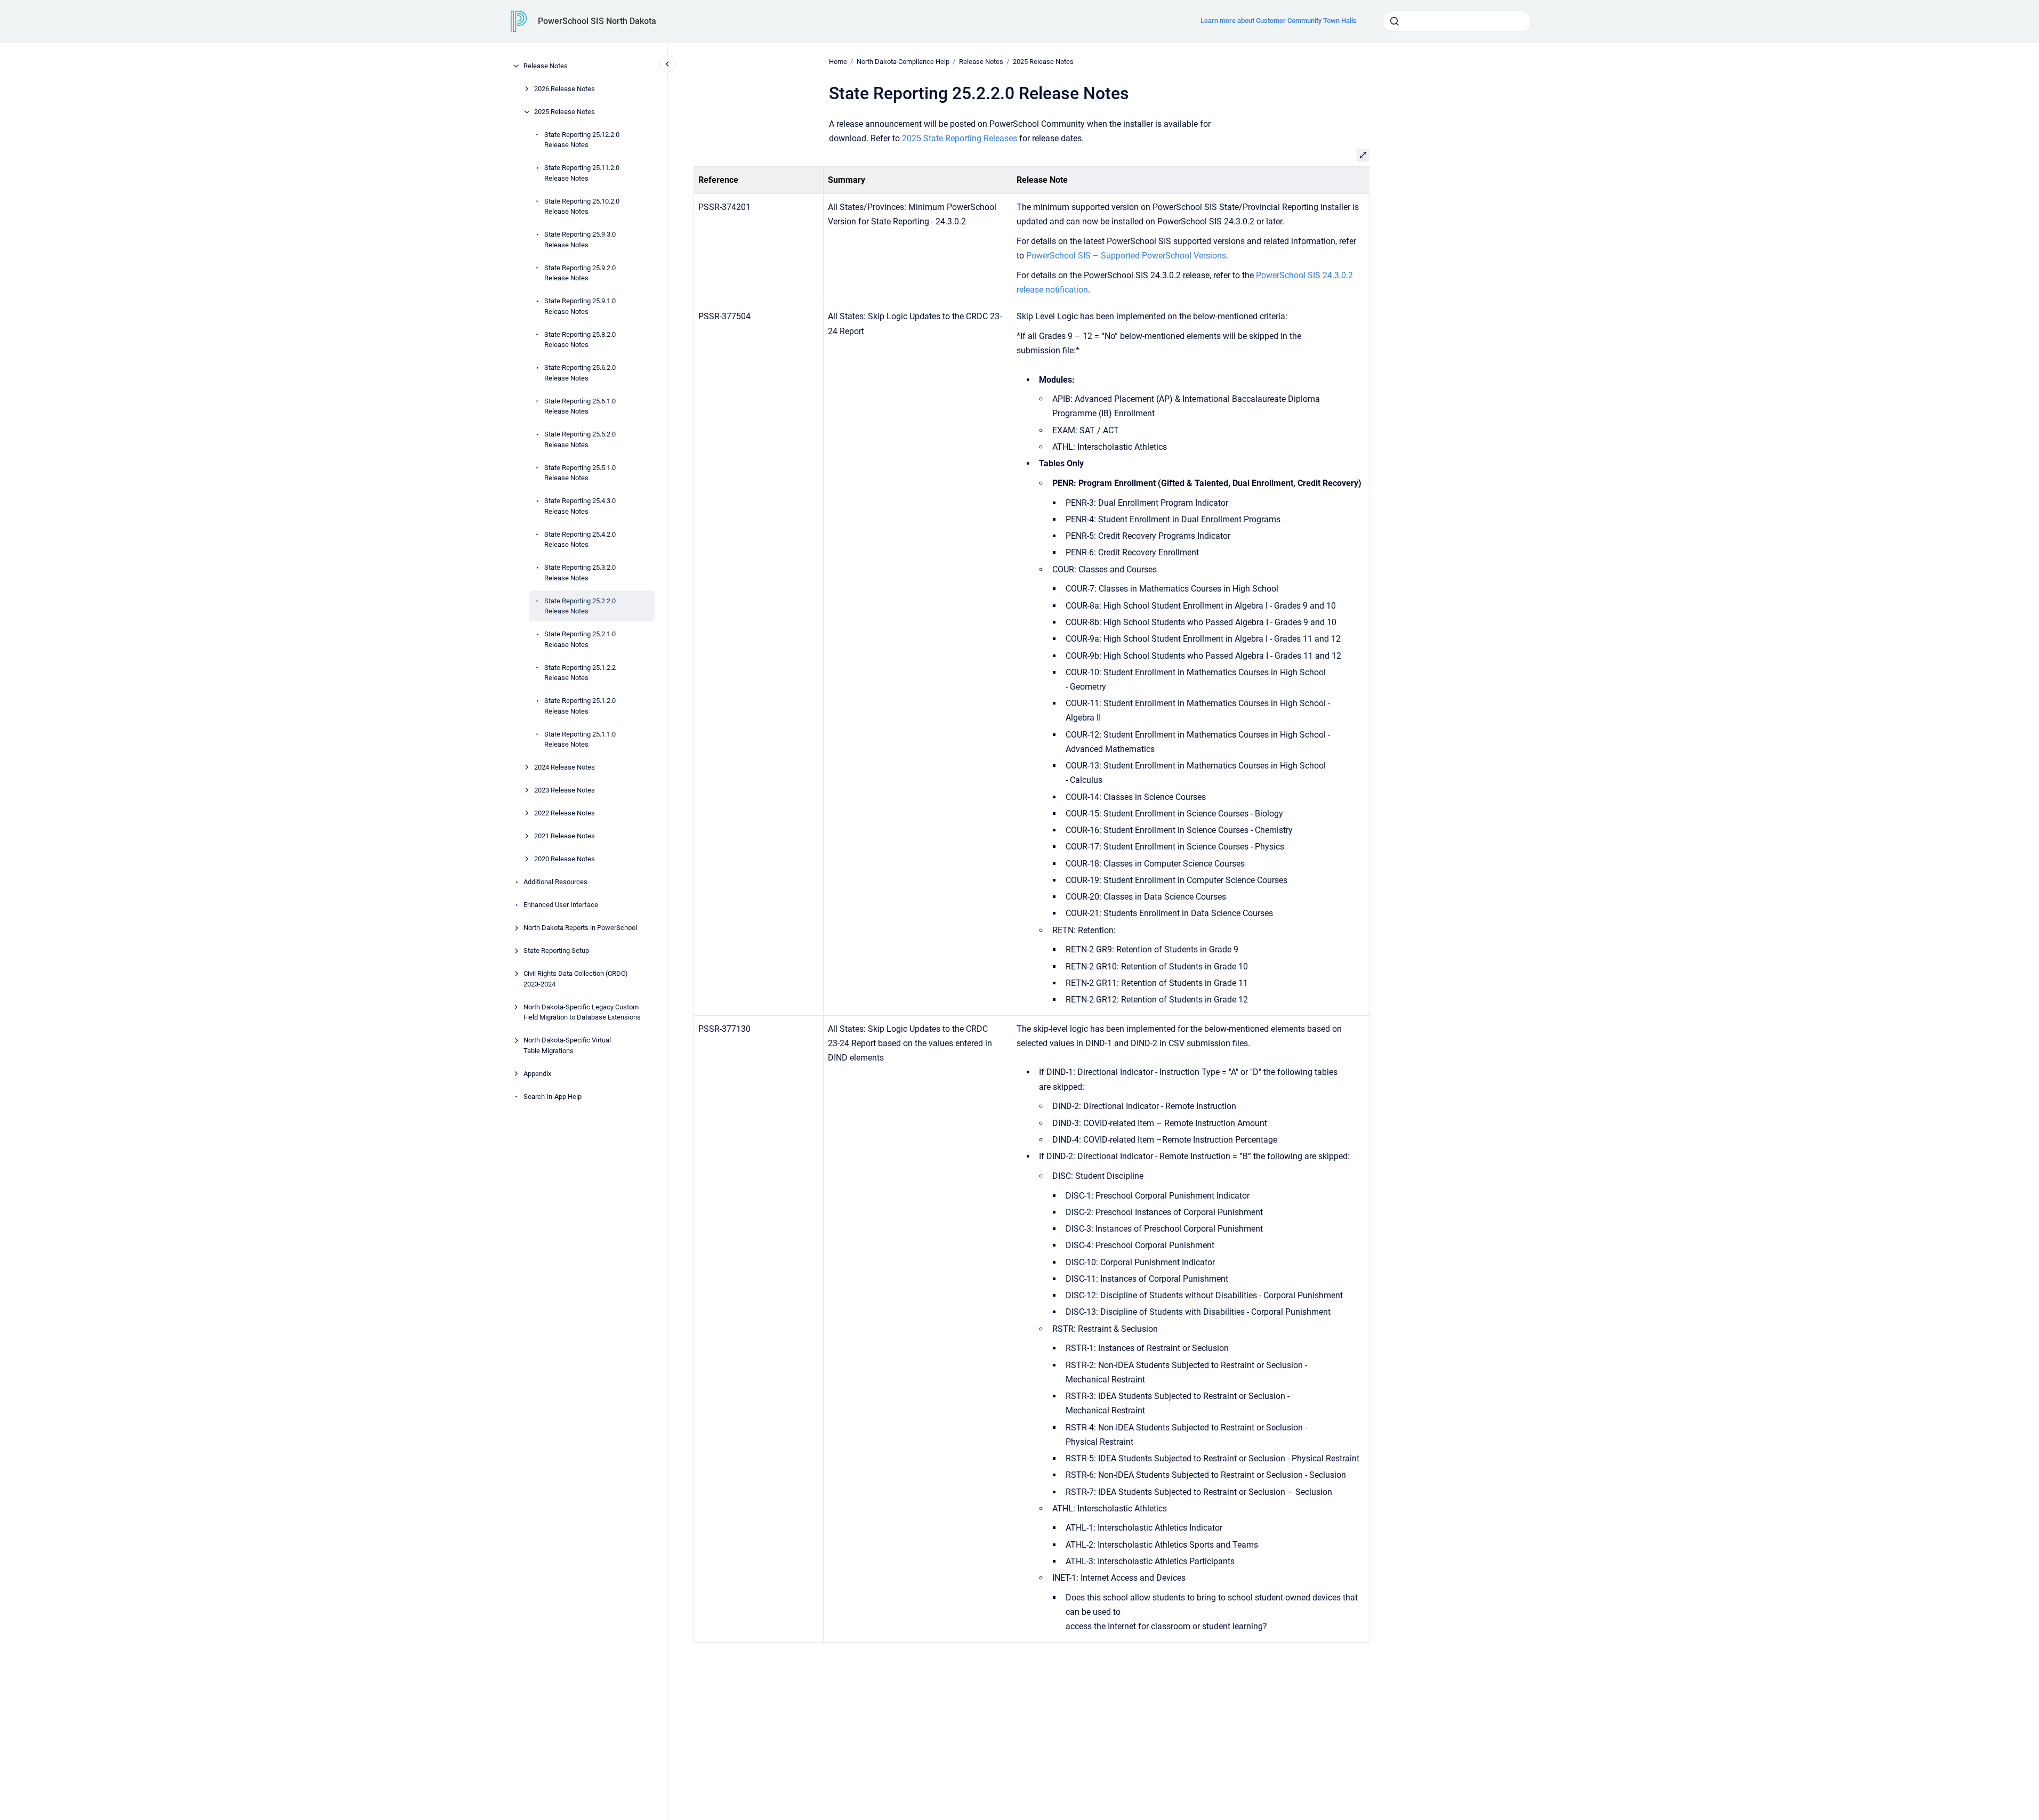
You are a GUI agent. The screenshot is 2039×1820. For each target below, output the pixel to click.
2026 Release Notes (565, 89)
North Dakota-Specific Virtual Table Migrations (567, 1045)
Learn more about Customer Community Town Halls (1279, 21)
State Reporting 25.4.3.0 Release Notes (580, 506)
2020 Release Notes (565, 859)
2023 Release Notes (565, 790)
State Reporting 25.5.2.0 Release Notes (580, 439)
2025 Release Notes (565, 112)
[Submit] (1395, 21)
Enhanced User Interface (561, 905)
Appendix (537, 1074)
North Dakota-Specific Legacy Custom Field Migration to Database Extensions (582, 1012)
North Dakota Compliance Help (903, 62)
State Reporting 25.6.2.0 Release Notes (580, 373)
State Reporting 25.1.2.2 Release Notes (580, 673)
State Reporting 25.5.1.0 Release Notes (580, 473)
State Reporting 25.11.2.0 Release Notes (582, 173)
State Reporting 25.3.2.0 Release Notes (580, 573)
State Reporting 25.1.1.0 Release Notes (580, 739)
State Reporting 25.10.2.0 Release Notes (582, 207)
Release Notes (546, 66)
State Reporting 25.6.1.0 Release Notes (580, 406)
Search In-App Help (553, 1097)
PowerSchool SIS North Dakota (597, 21)
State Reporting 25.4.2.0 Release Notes (580, 540)
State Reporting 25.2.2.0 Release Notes (580, 606)
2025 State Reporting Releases (960, 138)
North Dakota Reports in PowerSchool (580, 928)
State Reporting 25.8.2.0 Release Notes (580, 340)
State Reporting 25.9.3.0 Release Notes (580, 240)
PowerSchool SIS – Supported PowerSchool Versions (1126, 256)
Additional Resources (555, 882)
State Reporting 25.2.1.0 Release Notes (580, 639)
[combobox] (1457, 21)
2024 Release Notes (565, 767)
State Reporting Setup (556, 951)
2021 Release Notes (565, 836)
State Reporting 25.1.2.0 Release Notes (580, 706)
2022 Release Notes (565, 813)
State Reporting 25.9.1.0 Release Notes (580, 306)
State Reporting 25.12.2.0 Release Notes (582, 140)
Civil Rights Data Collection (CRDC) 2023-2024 (576, 979)
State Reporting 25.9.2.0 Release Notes (580, 273)
